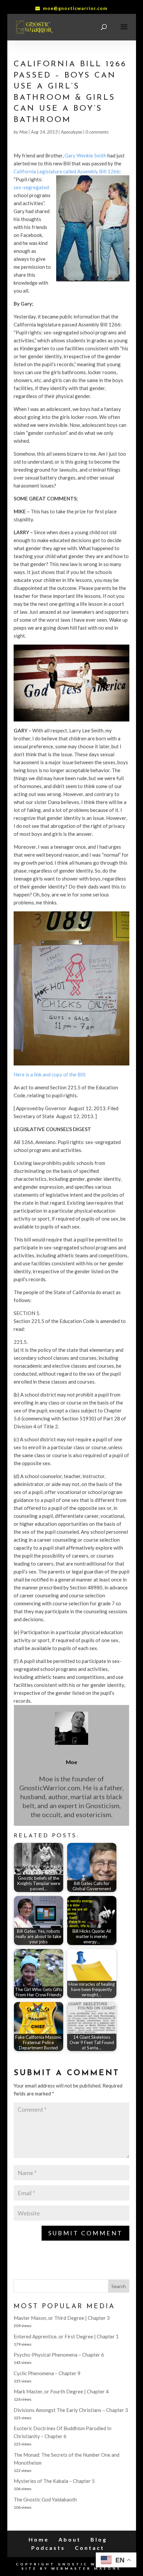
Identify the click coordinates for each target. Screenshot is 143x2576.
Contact (90, 2548)
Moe (23, 132)
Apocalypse (71, 132)
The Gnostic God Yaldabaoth (45, 2499)
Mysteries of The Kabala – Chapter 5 (54, 2481)
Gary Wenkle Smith (85, 155)
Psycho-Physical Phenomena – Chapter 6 (59, 2355)
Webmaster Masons (86, 2568)
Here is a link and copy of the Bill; (50, 1074)
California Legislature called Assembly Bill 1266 (67, 171)
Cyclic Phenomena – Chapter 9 (47, 2373)
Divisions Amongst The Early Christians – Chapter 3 (71, 2410)
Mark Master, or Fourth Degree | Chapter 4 (61, 2391)
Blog (99, 2539)
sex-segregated (31, 187)
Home (39, 2539)
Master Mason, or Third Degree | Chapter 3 (62, 2318)
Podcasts (48, 2548)
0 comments (97, 132)
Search (119, 2286)
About (70, 2539)
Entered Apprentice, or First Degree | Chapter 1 (66, 2336)
